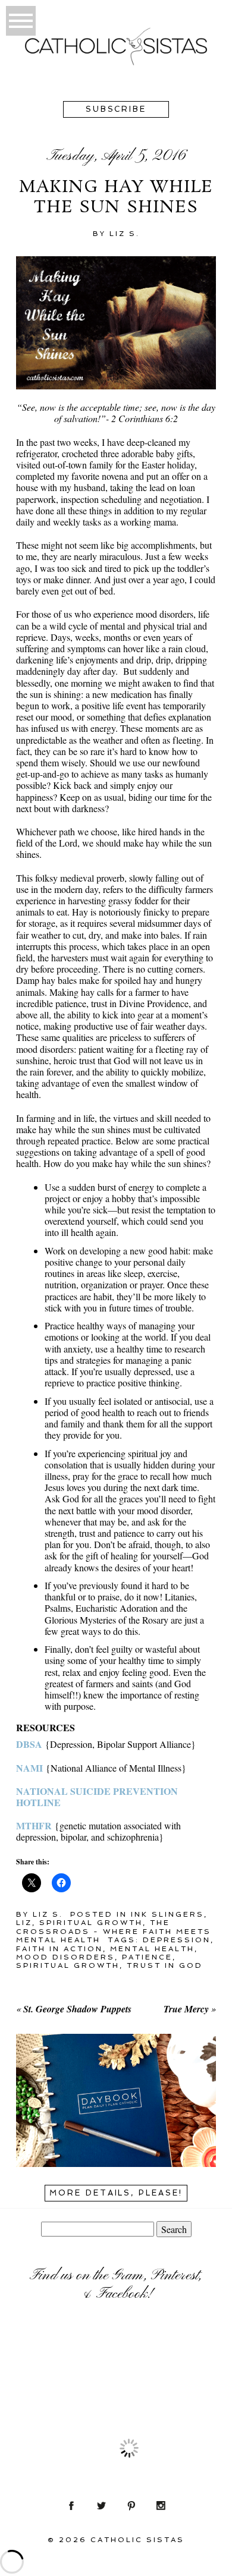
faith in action (59, 1949)
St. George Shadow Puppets (77, 2009)
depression (177, 1940)
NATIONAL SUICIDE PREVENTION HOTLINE (97, 1797)
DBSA (29, 1744)
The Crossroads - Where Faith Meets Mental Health (114, 1931)
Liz (24, 1923)
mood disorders (65, 1957)
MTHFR (34, 1825)
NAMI (29, 1768)
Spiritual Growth (91, 1923)
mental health (152, 1949)
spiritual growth (68, 1965)
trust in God (165, 1965)
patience (147, 1957)
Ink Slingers (167, 1914)
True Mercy (186, 2009)
